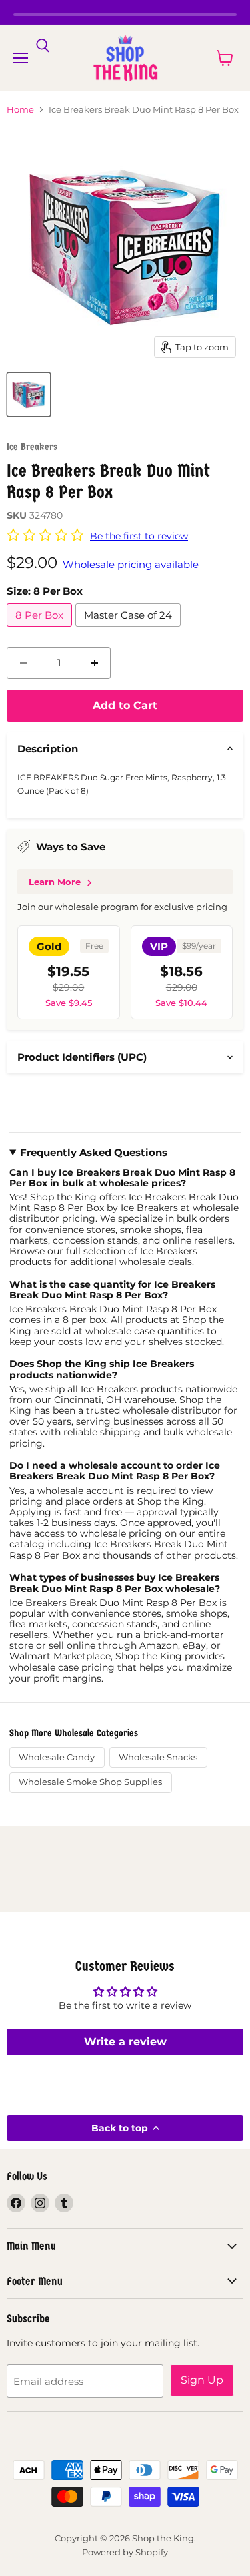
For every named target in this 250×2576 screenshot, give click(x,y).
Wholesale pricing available (131, 564)
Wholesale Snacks (158, 1757)
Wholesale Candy (57, 1757)
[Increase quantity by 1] (95, 663)
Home (20, 110)
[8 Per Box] (41, 630)
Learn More (55, 882)
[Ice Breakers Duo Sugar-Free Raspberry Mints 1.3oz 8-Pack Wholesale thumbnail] (29, 395)
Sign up (202, 2380)
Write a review (125, 2042)
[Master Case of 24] (130, 630)
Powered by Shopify (125, 2552)
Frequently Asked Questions (94, 1153)
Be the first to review (139, 536)
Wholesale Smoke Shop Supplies (90, 1782)
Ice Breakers (32, 447)
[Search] (43, 46)
